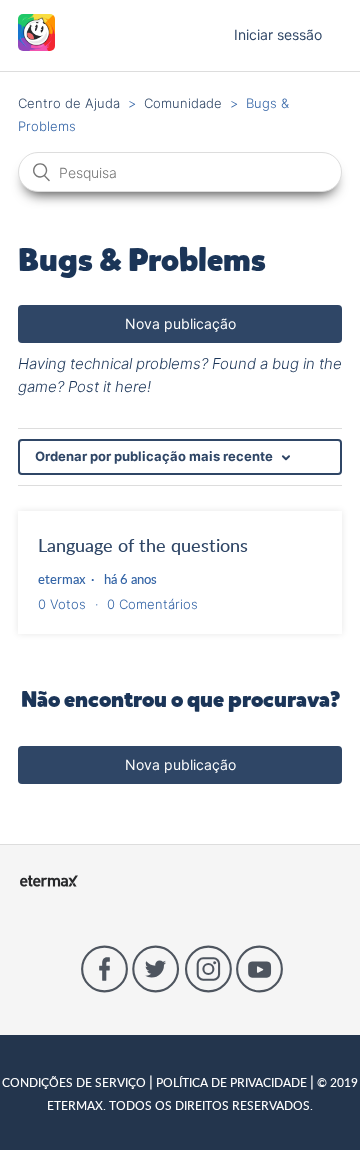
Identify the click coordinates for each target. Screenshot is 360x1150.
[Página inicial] (36, 45)
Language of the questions (143, 544)
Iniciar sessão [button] (278, 34)
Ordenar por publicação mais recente (155, 456)
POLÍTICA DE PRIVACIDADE (231, 1082)
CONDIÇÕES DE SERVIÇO (75, 1082)
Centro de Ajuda (69, 103)
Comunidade (183, 103)
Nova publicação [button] (180, 323)
